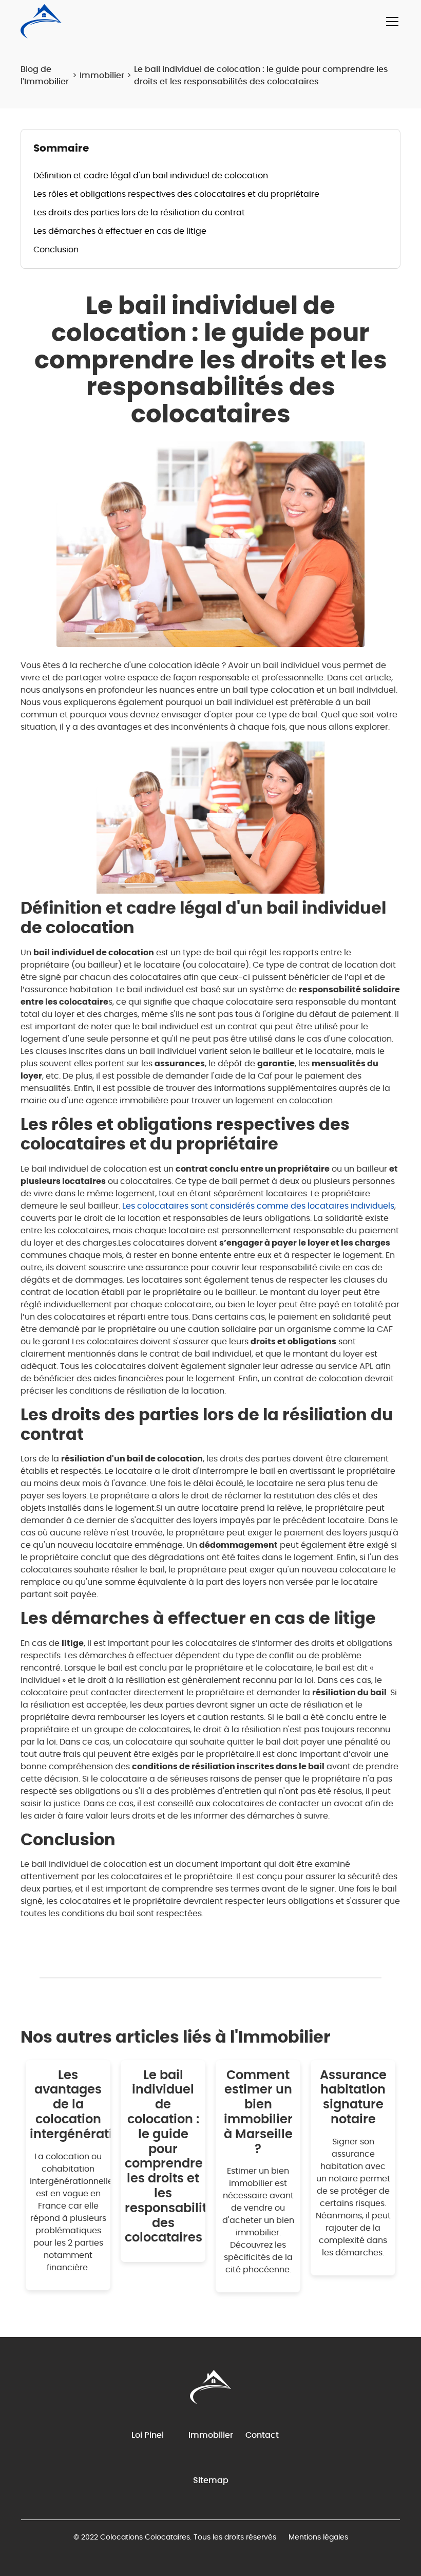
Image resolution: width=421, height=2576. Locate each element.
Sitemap (211, 2480)
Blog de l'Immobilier (45, 76)
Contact (262, 2435)
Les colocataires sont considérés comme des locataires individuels (258, 1206)
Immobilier (102, 76)
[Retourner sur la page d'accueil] (41, 21)
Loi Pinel (148, 2435)
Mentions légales (318, 2537)
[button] (390, 22)
